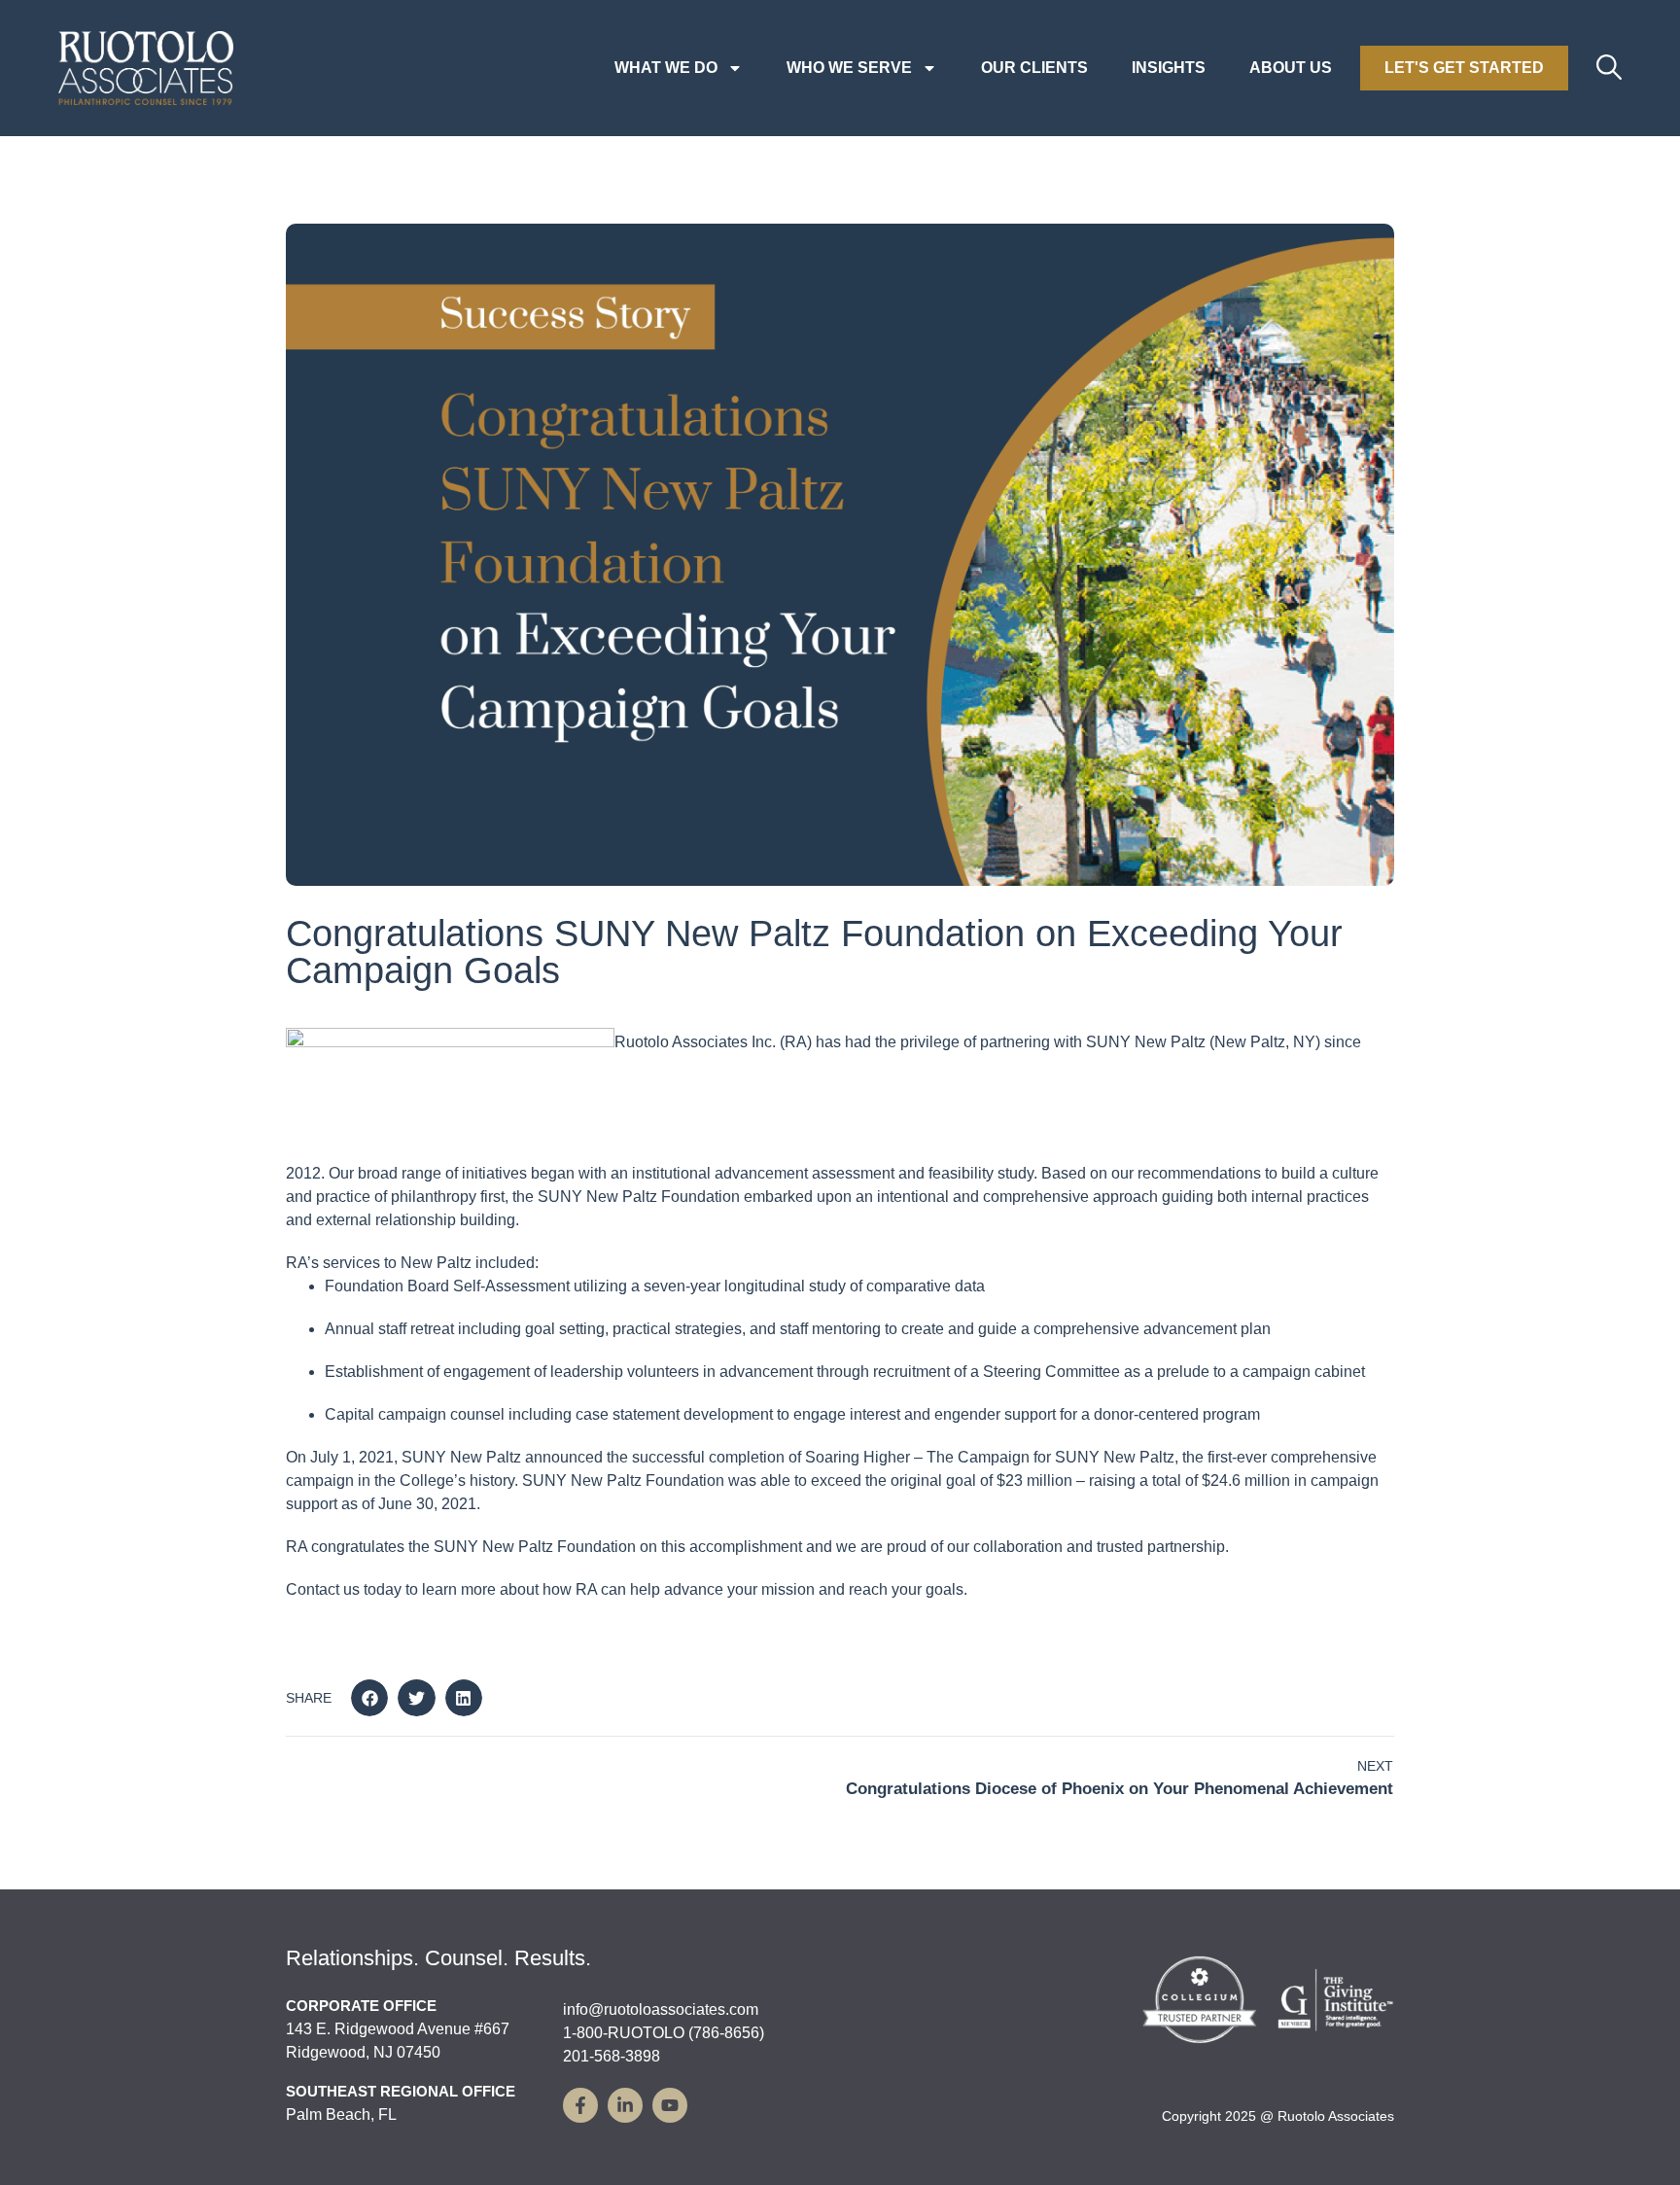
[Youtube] (670, 2105)
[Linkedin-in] (625, 2105)
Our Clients (1034, 68)
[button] (369, 1698)
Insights (1169, 68)
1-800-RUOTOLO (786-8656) (664, 2033)
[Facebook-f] (580, 2105)
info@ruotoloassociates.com (661, 2009)
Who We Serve (849, 68)
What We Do (666, 68)
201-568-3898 (612, 2056)
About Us (1291, 68)
